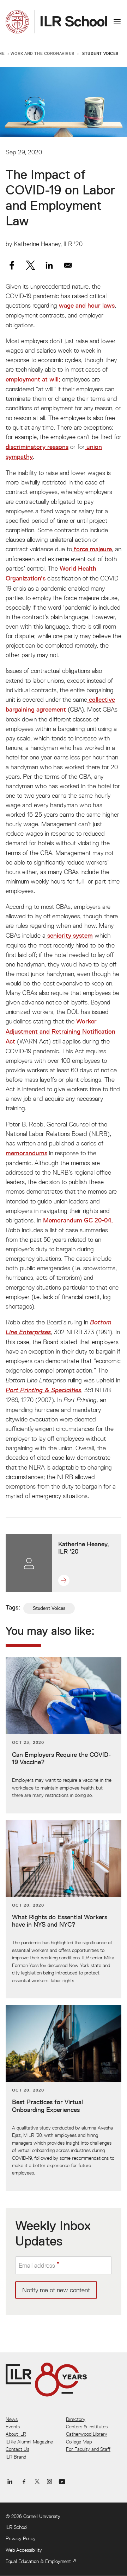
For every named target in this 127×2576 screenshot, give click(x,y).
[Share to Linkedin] (49, 265)
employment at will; (33, 379)
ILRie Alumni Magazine (29, 2442)
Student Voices (100, 53)
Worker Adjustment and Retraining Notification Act (61, 1031)
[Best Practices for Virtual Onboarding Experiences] (64, 2098)
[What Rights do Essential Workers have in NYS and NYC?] (64, 1909)
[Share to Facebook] (12, 265)
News (12, 2419)
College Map (79, 2442)
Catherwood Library (87, 2434)
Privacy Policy (21, 2538)
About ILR (16, 2434)
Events (13, 2427)
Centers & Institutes (87, 2427)
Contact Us (17, 2449)
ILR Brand (16, 2457)
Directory (76, 2419)
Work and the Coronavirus (43, 53)
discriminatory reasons (37, 447)
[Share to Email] (68, 265)
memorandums (26, 1153)
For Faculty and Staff (88, 2449)
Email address (37, 2265)
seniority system (69, 936)
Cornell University (42, 2516)
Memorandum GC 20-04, (77, 1220)
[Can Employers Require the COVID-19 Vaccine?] (64, 1735)
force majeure (93, 549)
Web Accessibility (24, 2550)
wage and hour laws (86, 306)
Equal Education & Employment (38, 2561)
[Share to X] (31, 265)
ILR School (17, 2527)
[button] (67, 1580)
